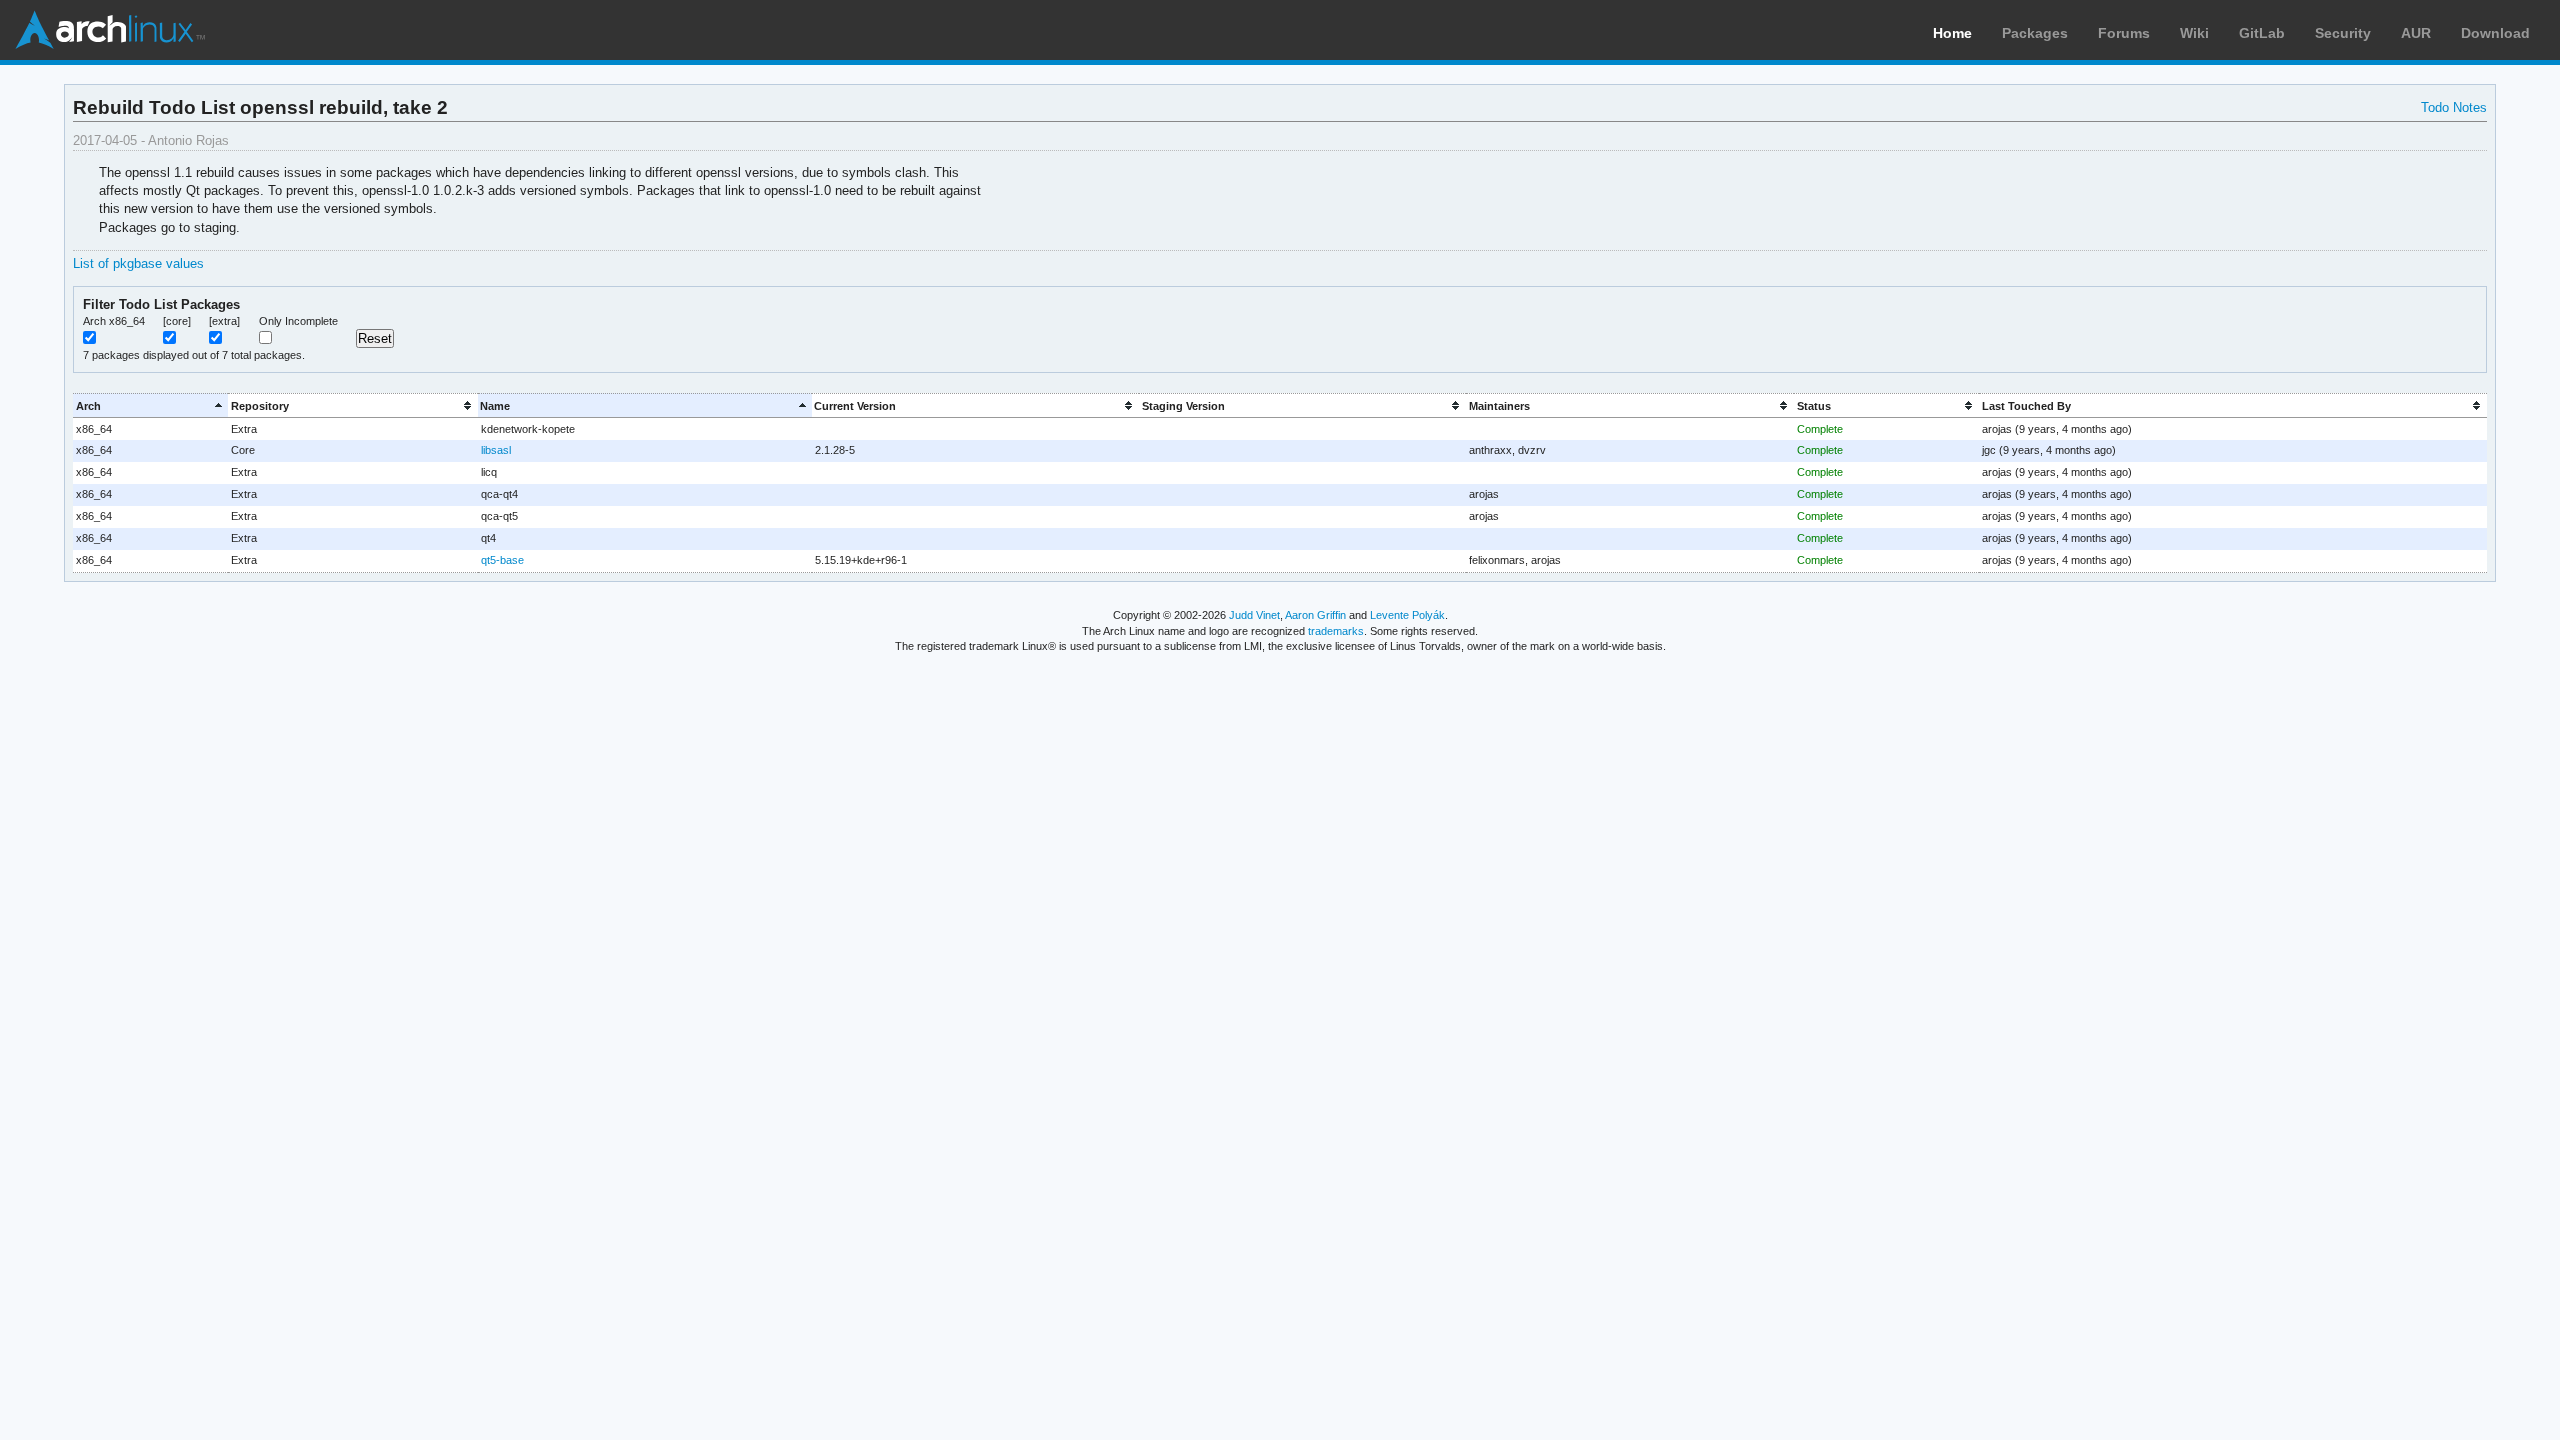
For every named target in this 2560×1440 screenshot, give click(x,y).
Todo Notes (2454, 107)
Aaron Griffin (1315, 615)
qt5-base (502, 560)
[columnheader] (150, 405)
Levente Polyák (1407, 615)
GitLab (2262, 33)
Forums (2124, 33)
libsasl (496, 450)
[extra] (224, 321)
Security (2343, 33)
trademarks (1336, 631)
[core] (177, 321)
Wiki (2194, 33)
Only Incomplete (298, 321)
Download (2495, 33)
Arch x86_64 (114, 321)
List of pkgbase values (138, 263)
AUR (2416, 33)
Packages (2035, 33)
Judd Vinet (1254, 615)
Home (1952, 33)
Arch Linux (110, 30)
